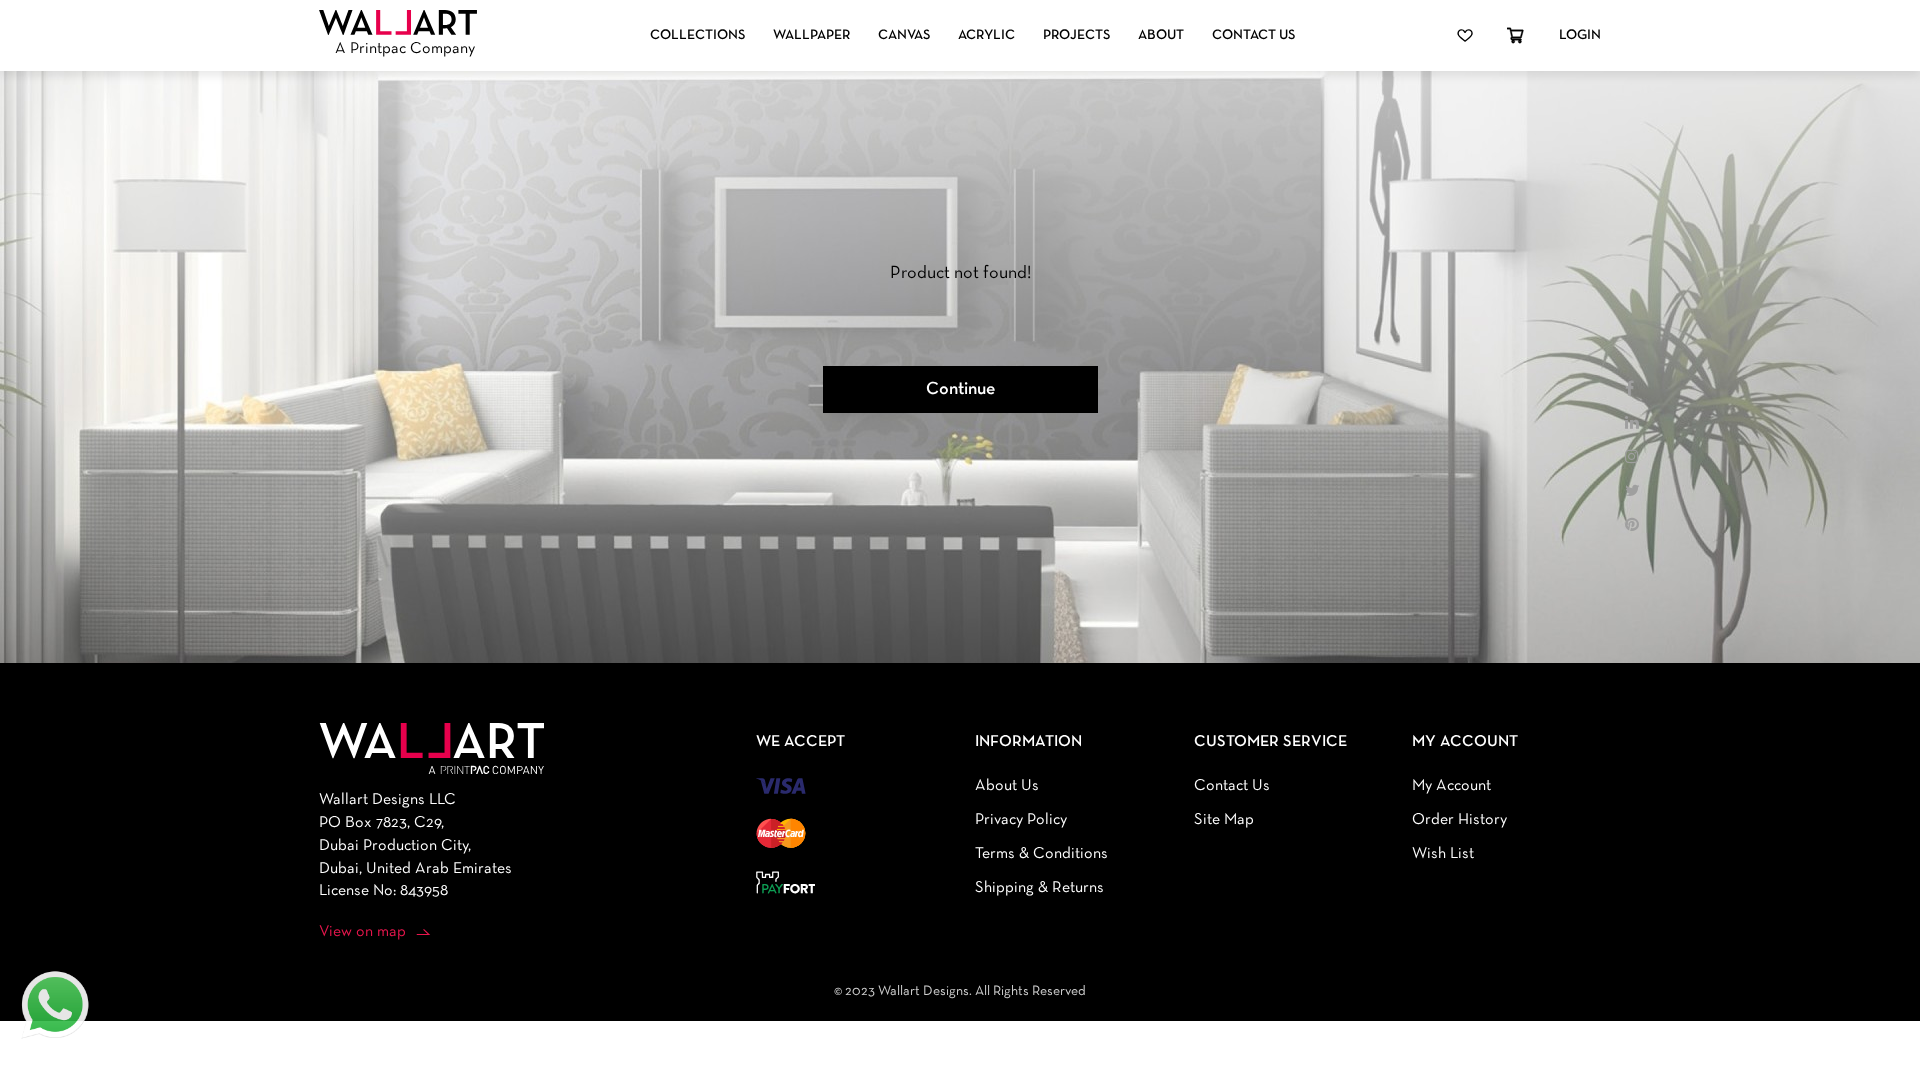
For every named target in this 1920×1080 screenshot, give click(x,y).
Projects (1076, 35)
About (1161, 35)
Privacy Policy (1021, 820)
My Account (1451, 786)
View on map (362, 932)
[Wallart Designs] (398, 23)
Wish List (1443, 854)
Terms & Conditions (1041, 854)
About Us (1007, 786)
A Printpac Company (405, 49)
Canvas (904, 35)
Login (1580, 35)
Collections (697, 35)
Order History (1459, 820)
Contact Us (1253, 35)
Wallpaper (811, 35)
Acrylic (986, 35)
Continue (960, 389)
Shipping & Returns (1039, 888)
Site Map (1224, 820)
